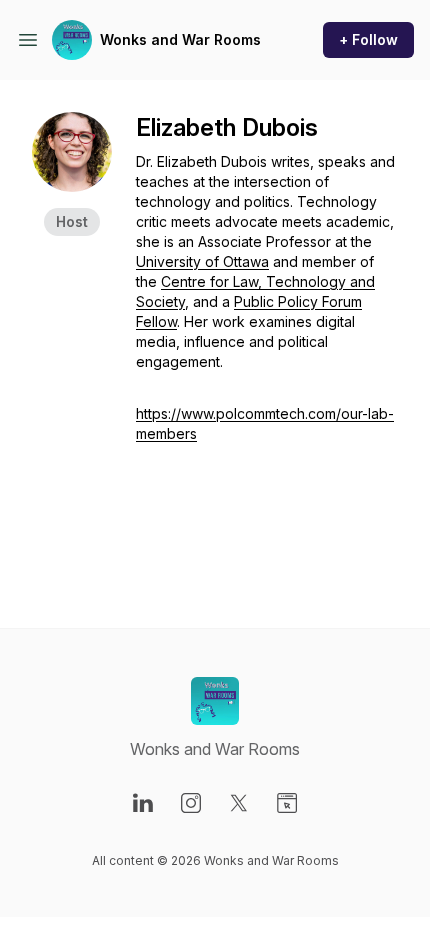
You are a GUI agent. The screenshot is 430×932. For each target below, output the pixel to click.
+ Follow (368, 39)
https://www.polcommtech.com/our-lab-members (265, 423)
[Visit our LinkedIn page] (143, 803)
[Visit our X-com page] (239, 803)
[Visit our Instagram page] (191, 803)
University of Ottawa (202, 261)
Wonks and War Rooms (180, 39)
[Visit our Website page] (287, 803)
